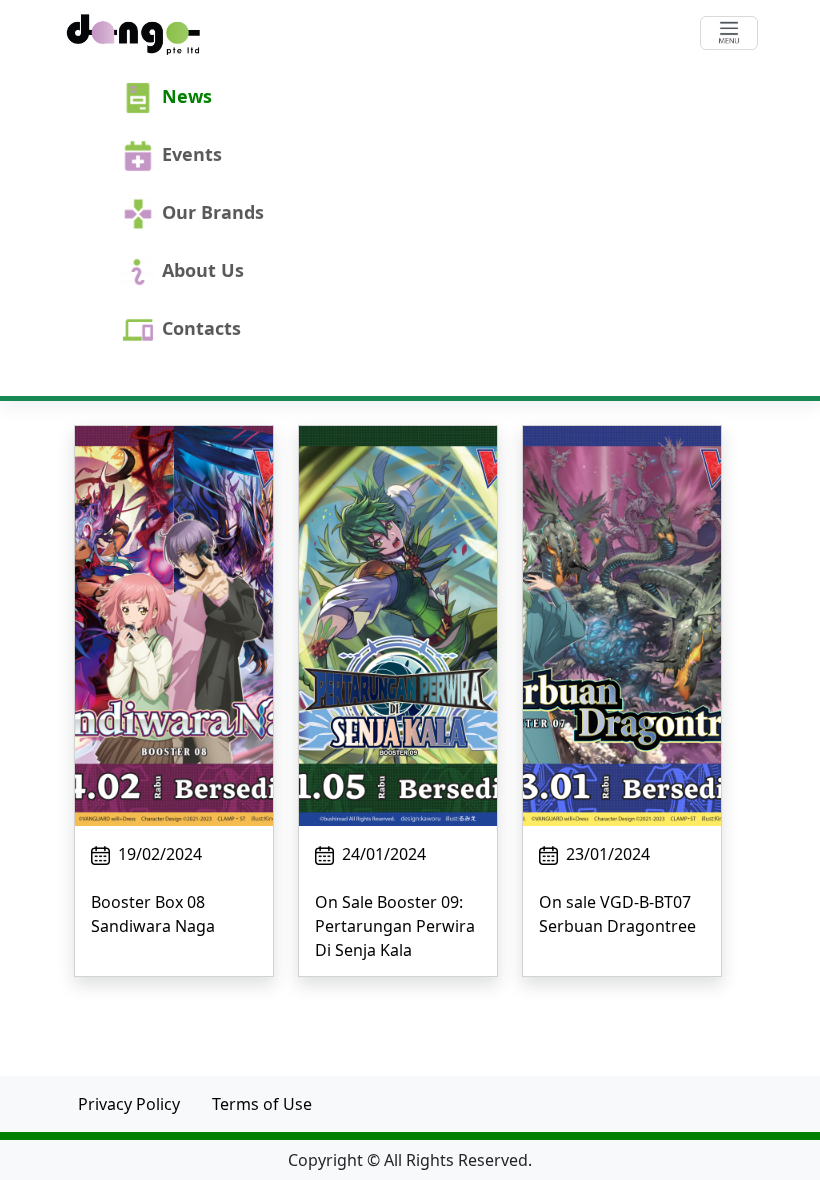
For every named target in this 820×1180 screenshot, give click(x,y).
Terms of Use (262, 1104)
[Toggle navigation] (729, 33)
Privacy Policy (129, 1104)
